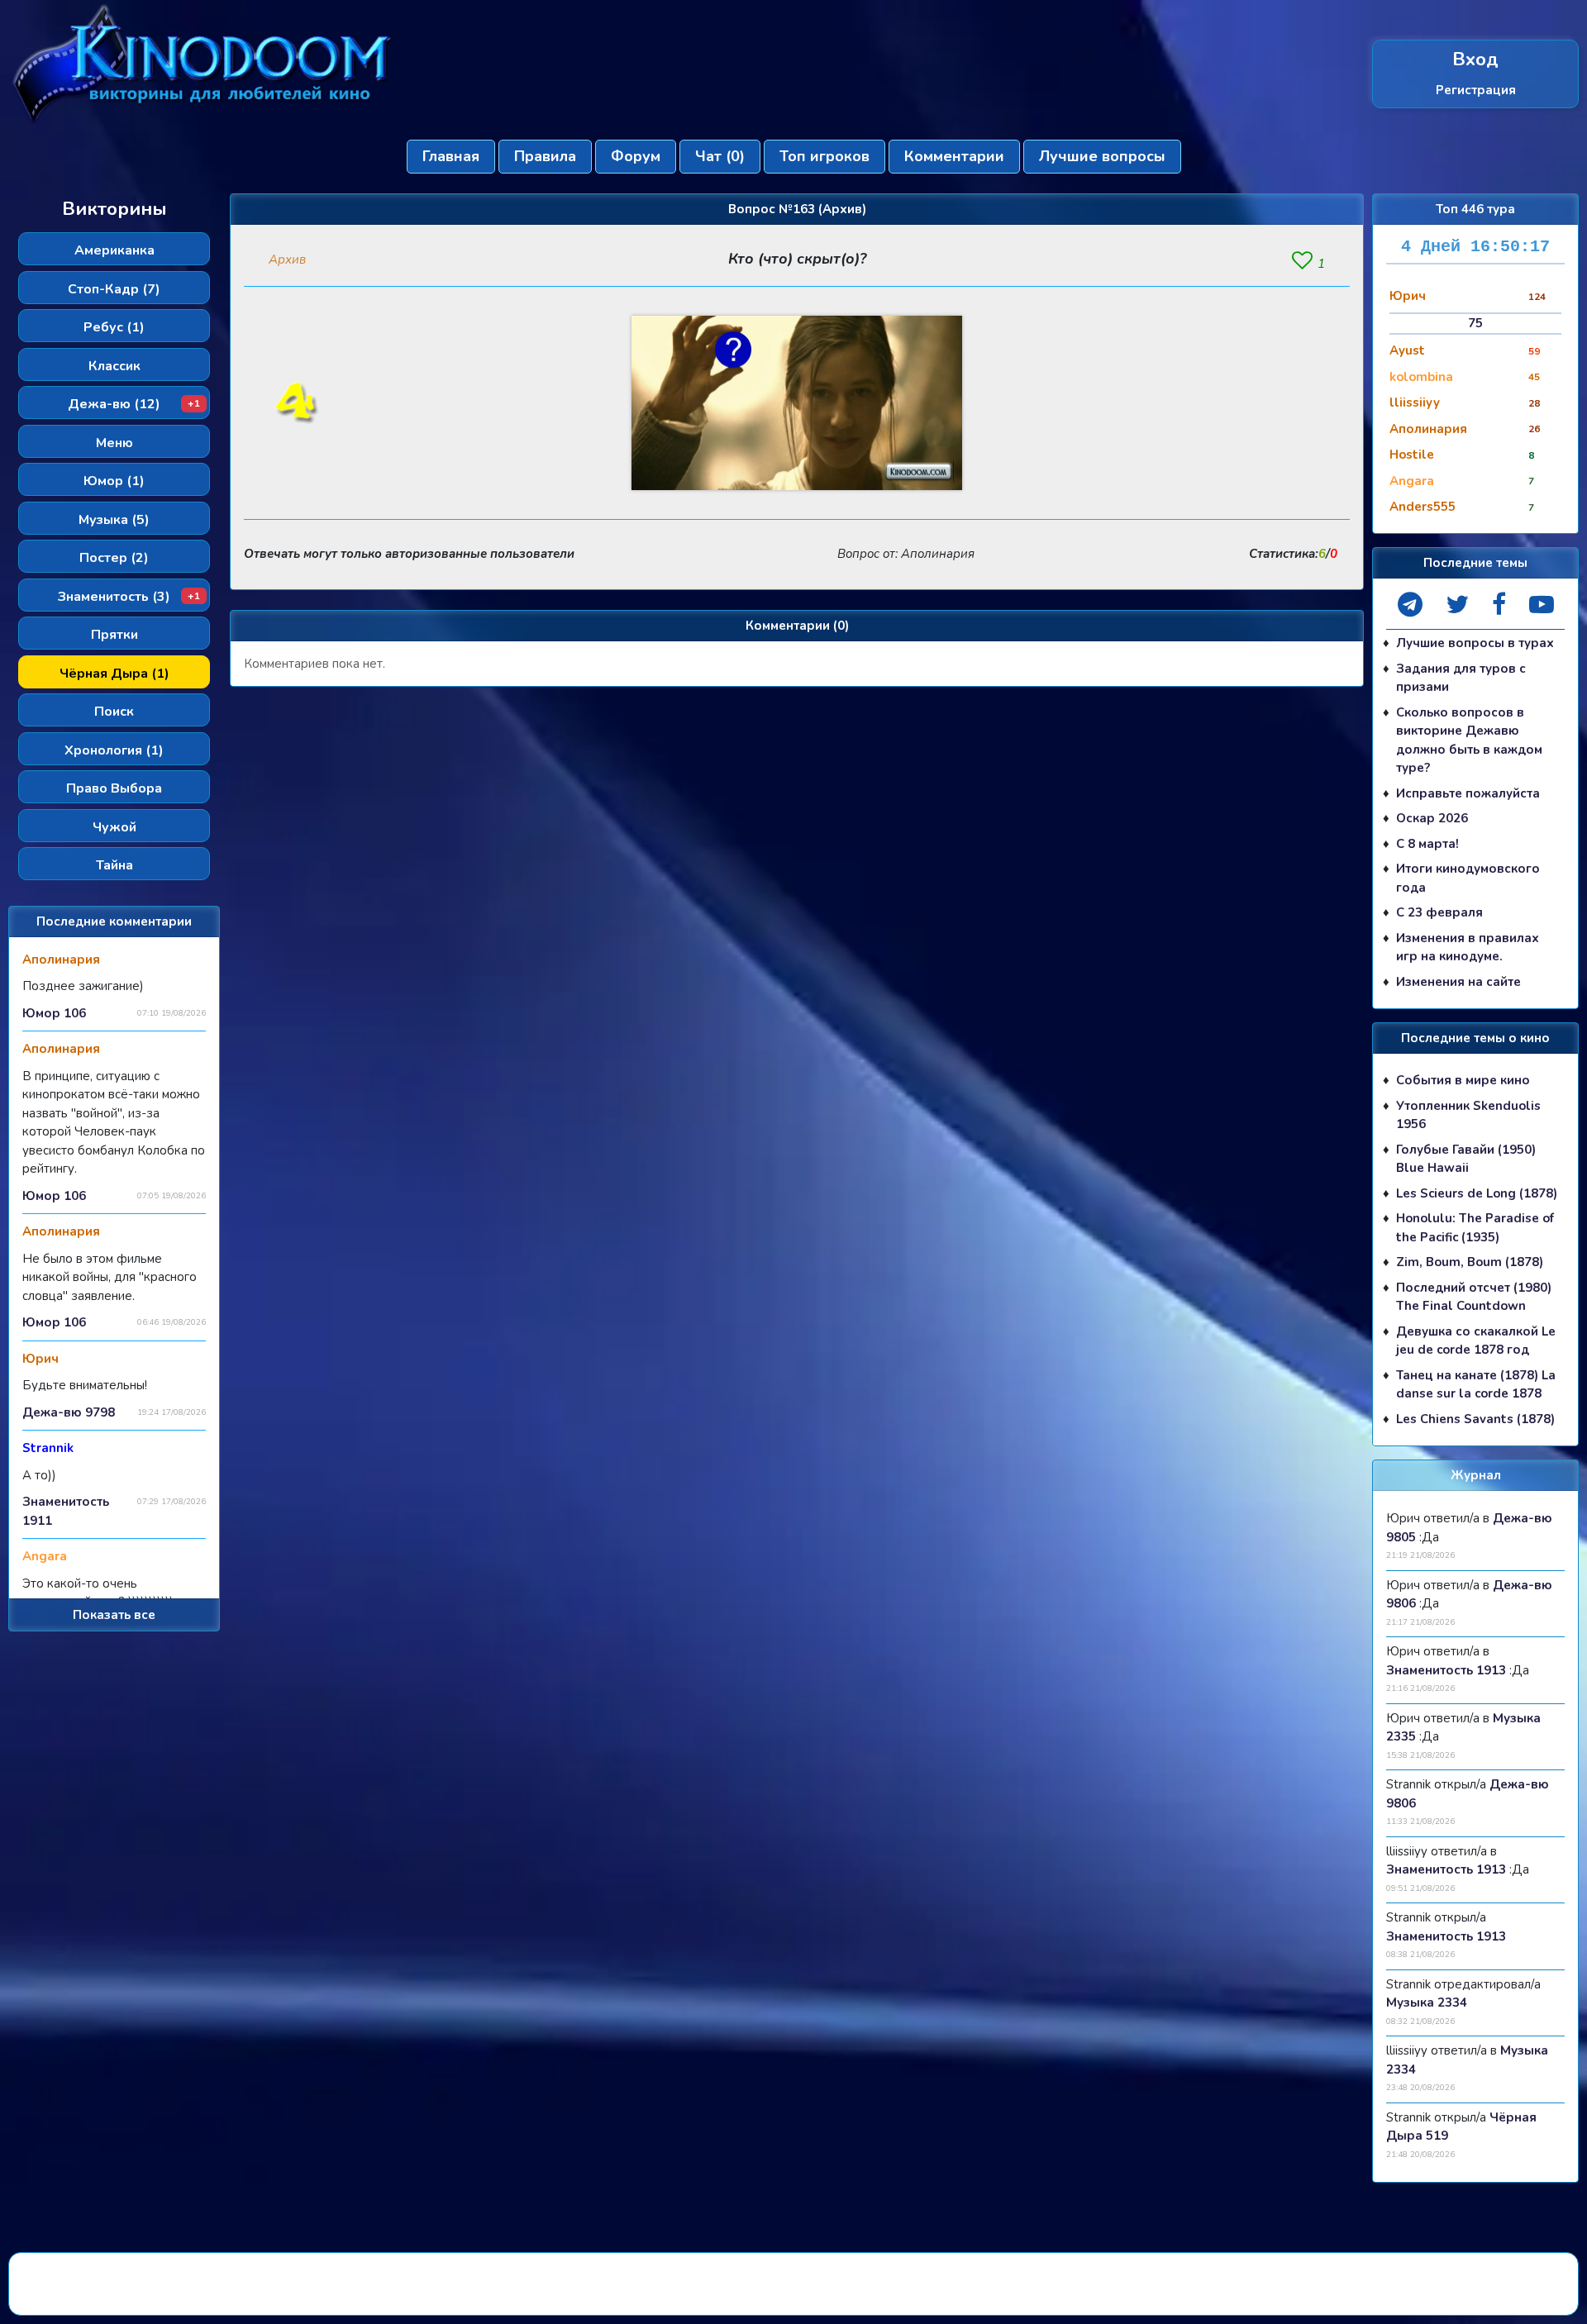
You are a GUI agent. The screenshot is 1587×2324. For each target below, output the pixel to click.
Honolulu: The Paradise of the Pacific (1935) (1475, 1228)
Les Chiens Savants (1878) (1475, 1419)
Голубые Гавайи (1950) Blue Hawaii (1466, 1159)
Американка (114, 250)
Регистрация (1476, 90)
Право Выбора (114, 788)
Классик (114, 366)
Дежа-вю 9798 (69, 1412)
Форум (636, 156)
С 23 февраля (1439, 912)
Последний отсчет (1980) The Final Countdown (1474, 1297)
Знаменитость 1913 (1446, 1670)
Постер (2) (114, 558)
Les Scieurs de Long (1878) (1477, 1193)
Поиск (114, 712)
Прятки (114, 635)
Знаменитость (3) (129, 597)
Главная (451, 156)
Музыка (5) (114, 520)
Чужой (114, 827)
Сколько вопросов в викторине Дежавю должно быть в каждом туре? (1469, 741)
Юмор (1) (114, 481)
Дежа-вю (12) (134, 404)
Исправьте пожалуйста (1468, 793)
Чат (720, 156)
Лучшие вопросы (1102, 156)
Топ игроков (824, 156)
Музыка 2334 (1427, 2003)
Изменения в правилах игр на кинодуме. (1468, 948)
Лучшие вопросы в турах (1475, 643)
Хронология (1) (114, 750)
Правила (545, 156)
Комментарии (954, 156)
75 (1475, 323)
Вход (1475, 60)
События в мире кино (1463, 1080)
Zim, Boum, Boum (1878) (1470, 1262)
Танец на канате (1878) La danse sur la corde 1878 (1476, 1385)
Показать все (114, 1615)
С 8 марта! (1427, 844)
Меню (114, 443)
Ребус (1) (114, 327)
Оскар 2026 (1432, 818)
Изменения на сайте (1458, 982)
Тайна (114, 865)
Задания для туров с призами (1461, 678)
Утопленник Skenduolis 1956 (1468, 1115)
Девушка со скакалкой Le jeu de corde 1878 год (1476, 1341)
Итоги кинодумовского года (1468, 878)
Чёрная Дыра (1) (114, 674)
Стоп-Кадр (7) (114, 289)
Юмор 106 (54, 1013)
